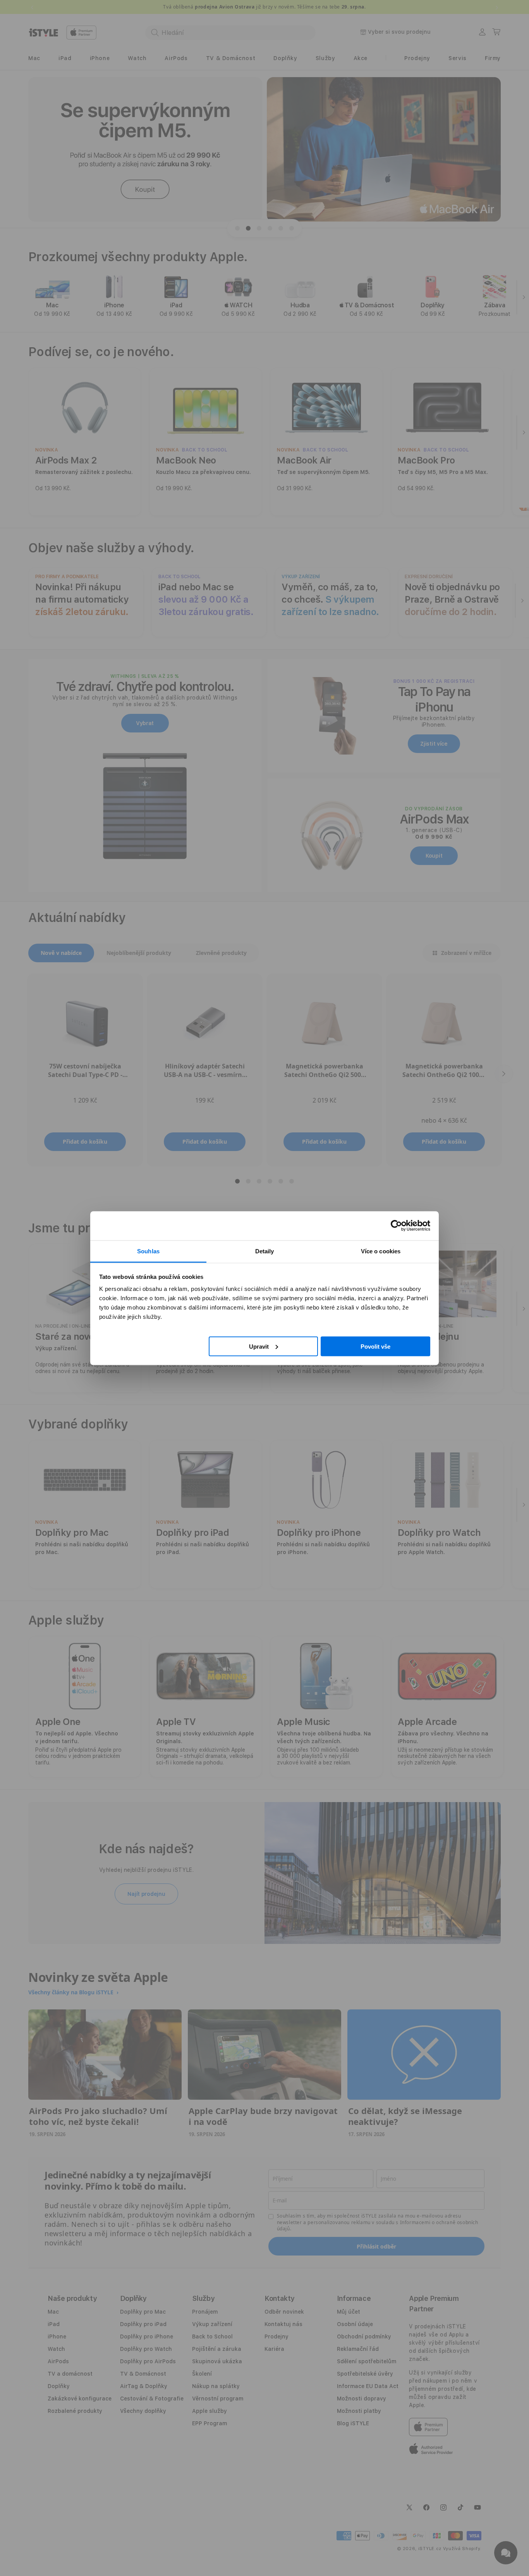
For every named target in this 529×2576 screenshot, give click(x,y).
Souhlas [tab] (148, 1251)
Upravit (259, 1346)
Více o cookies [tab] (381, 1251)
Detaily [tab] (265, 1251)
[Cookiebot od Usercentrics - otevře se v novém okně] (396, 1226)
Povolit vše (375, 1346)
